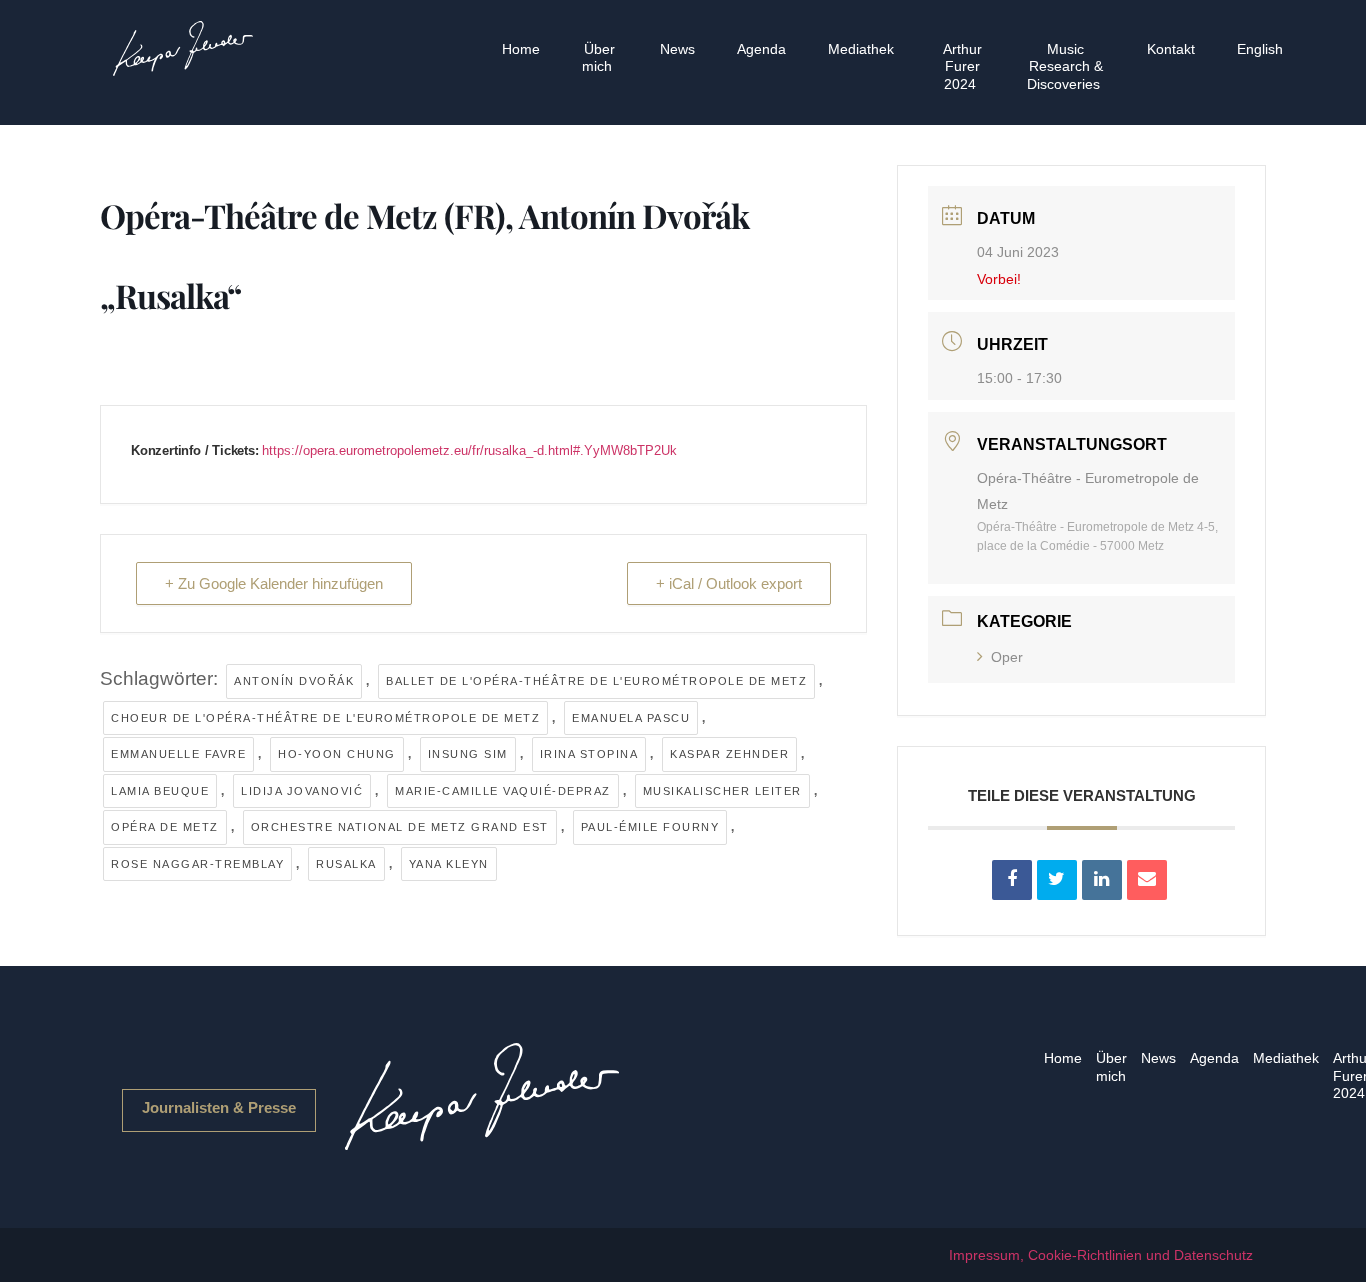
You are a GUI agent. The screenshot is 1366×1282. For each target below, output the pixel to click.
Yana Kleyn (449, 864)
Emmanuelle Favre (178, 754)
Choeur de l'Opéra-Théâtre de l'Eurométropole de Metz (325, 718)
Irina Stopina (589, 754)
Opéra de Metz (165, 827)
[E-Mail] (1147, 880)
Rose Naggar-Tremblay (197, 864)
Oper (1007, 657)
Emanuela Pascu (631, 718)
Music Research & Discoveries (1065, 66)
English (1260, 49)
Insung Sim (468, 754)
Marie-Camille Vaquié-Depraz (503, 791)
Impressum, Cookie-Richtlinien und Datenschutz (1101, 1255)
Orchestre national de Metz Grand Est (400, 827)
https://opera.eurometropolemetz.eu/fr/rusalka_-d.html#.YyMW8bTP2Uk (469, 450)
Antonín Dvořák (294, 681)
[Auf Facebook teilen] (1012, 880)
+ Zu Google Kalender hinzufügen (274, 583)
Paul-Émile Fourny (650, 827)
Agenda (761, 49)
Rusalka (346, 864)
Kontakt (1171, 49)
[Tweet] (1057, 880)
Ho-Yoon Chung (337, 754)
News (677, 49)
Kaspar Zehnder (729, 754)
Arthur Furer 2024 (962, 66)
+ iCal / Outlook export (729, 583)
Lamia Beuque (160, 791)
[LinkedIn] (1102, 880)
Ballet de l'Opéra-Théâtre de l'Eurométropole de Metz (596, 681)
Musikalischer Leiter (722, 791)
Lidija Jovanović (302, 791)
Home (521, 49)
